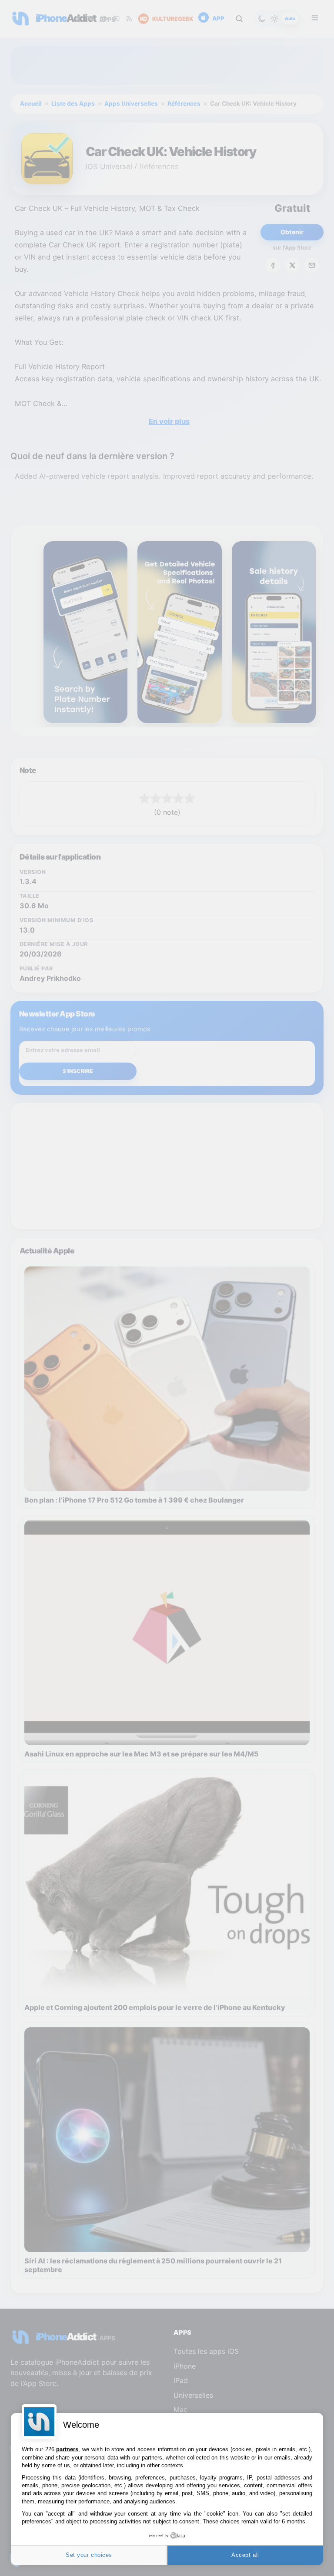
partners (67, 2449)
